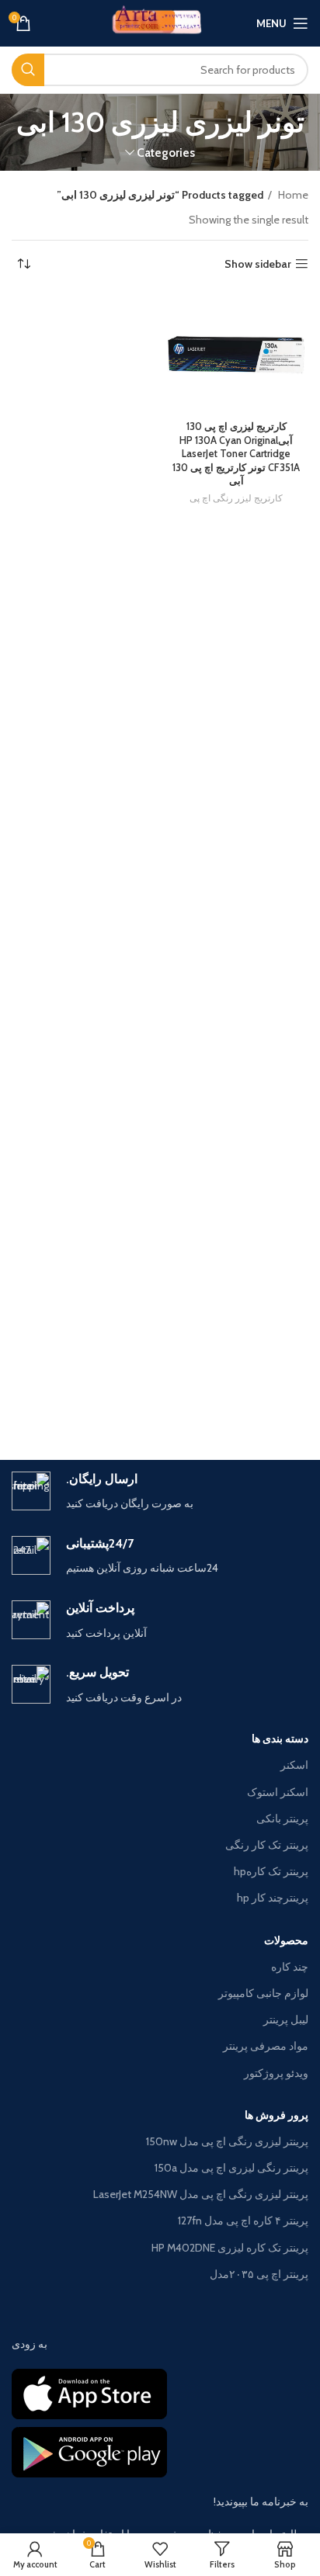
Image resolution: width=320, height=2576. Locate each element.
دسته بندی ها (280, 1739)
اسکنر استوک (278, 1792)
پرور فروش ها (277, 2115)
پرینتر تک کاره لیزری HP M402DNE (230, 2248)
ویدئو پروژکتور (276, 2073)
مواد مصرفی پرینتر (266, 2046)
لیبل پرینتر (286, 2020)
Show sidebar (258, 264)
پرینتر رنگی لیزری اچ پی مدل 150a (231, 2168)
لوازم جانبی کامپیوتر (263, 1993)
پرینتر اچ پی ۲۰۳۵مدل (259, 2274)
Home (292, 195)
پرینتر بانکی (282, 1818)
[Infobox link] (160, 1492)
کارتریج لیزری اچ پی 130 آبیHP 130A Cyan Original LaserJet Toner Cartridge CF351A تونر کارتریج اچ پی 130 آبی (236, 454)
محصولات (286, 1940)
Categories (166, 153)
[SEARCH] (28, 70)
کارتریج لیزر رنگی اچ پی (236, 498)
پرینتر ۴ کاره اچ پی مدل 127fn (243, 2221)
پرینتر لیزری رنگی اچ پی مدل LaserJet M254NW (201, 2194)
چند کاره (290, 1967)
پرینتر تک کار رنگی (267, 1845)
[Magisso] (86, 1406)
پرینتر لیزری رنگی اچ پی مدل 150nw (227, 2141)
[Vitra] (234, 1406)
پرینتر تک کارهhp (271, 1871)
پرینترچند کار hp (273, 1898)
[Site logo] (160, 22)
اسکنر (294, 1765)
